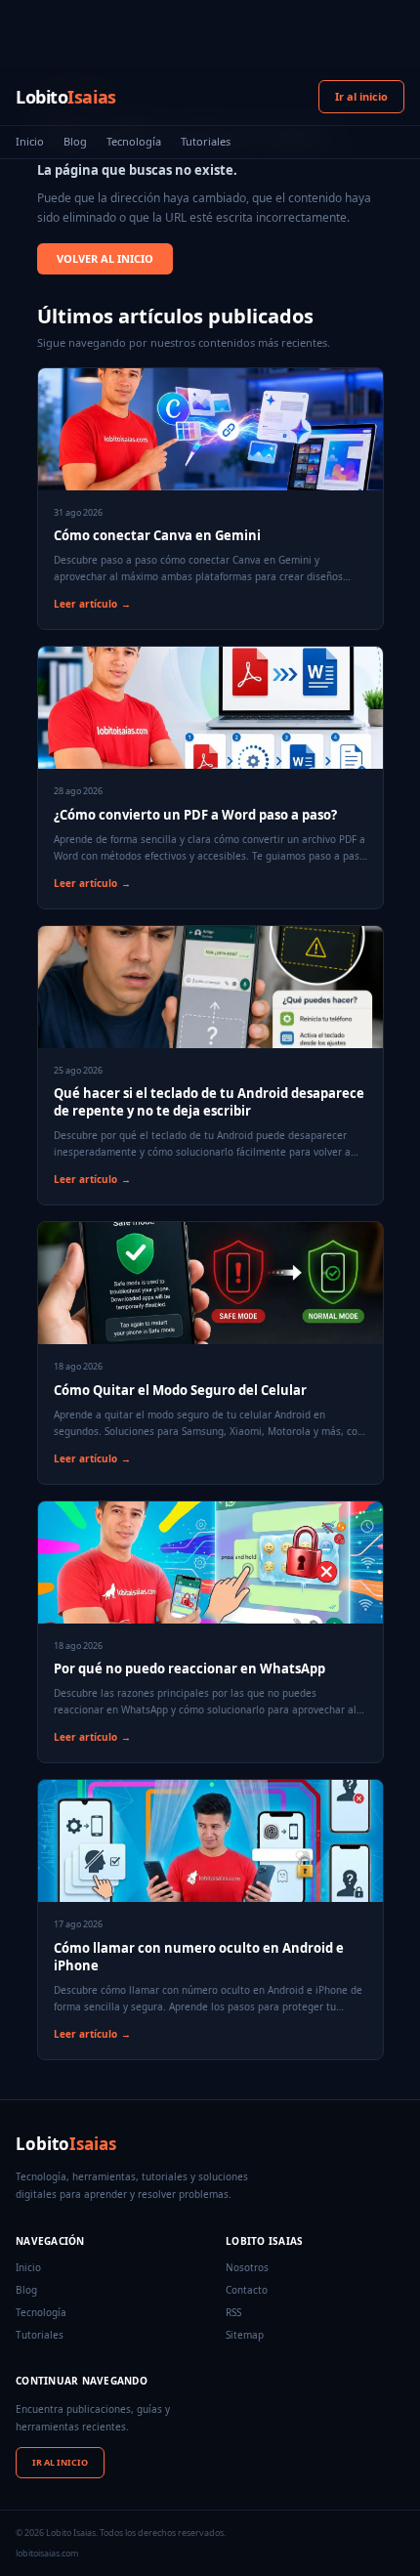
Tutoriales (206, 141)
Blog (75, 141)
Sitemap (245, 2335)
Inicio (30, 141)
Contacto (247, 2290)
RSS (233, 2312)
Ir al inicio (361, 96)
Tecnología (134, 141)
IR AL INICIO (60, 2462)
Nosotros (247, 2267)
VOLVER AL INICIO (105, 258)
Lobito (66, 97)
